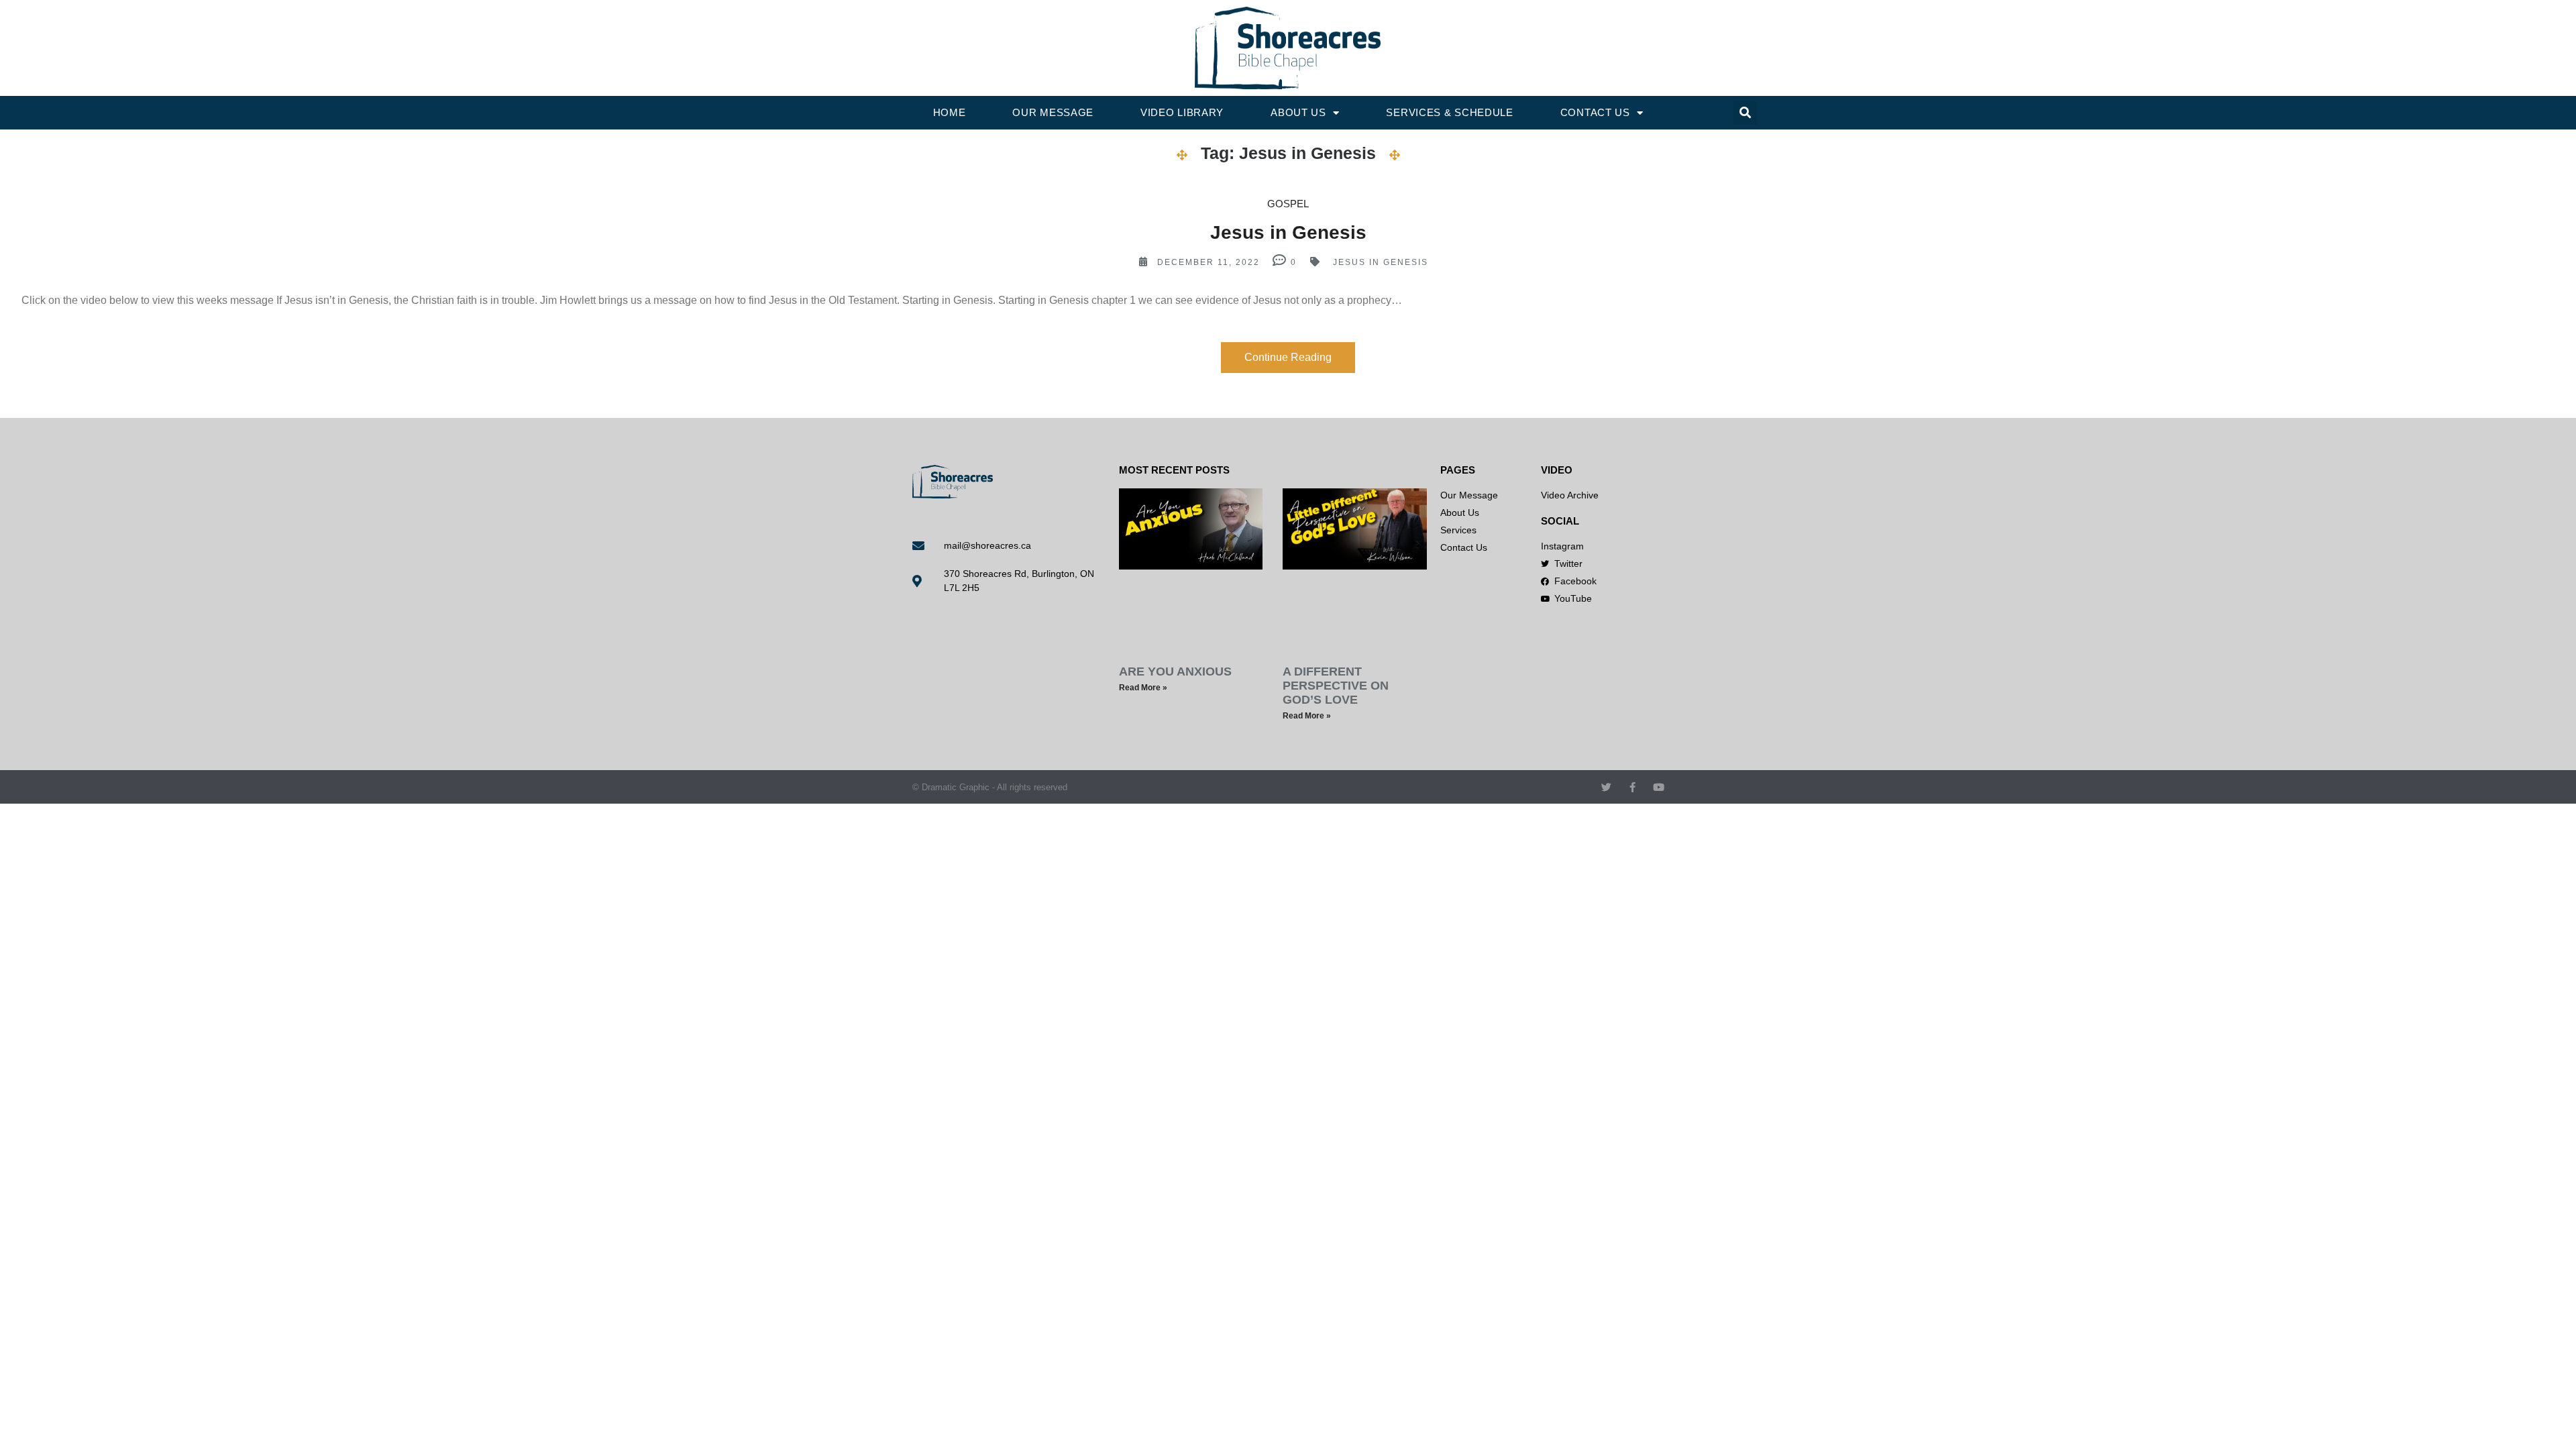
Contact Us (1595, 112)
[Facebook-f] (1632, 787)
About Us (1298, 112)
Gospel (1288, 204)
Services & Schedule (1449, 112)
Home (950, 112)
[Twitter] (1606, 787)
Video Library (1182, 112)
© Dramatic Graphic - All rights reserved (990, 787)
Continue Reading (1288, 357)
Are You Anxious (1175, 672)
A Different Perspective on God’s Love (1336, 686)
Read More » (1143, 688)
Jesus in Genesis (1288, 232)
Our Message (1053, 112)
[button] (1745, 113)
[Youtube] (1659, 787)
